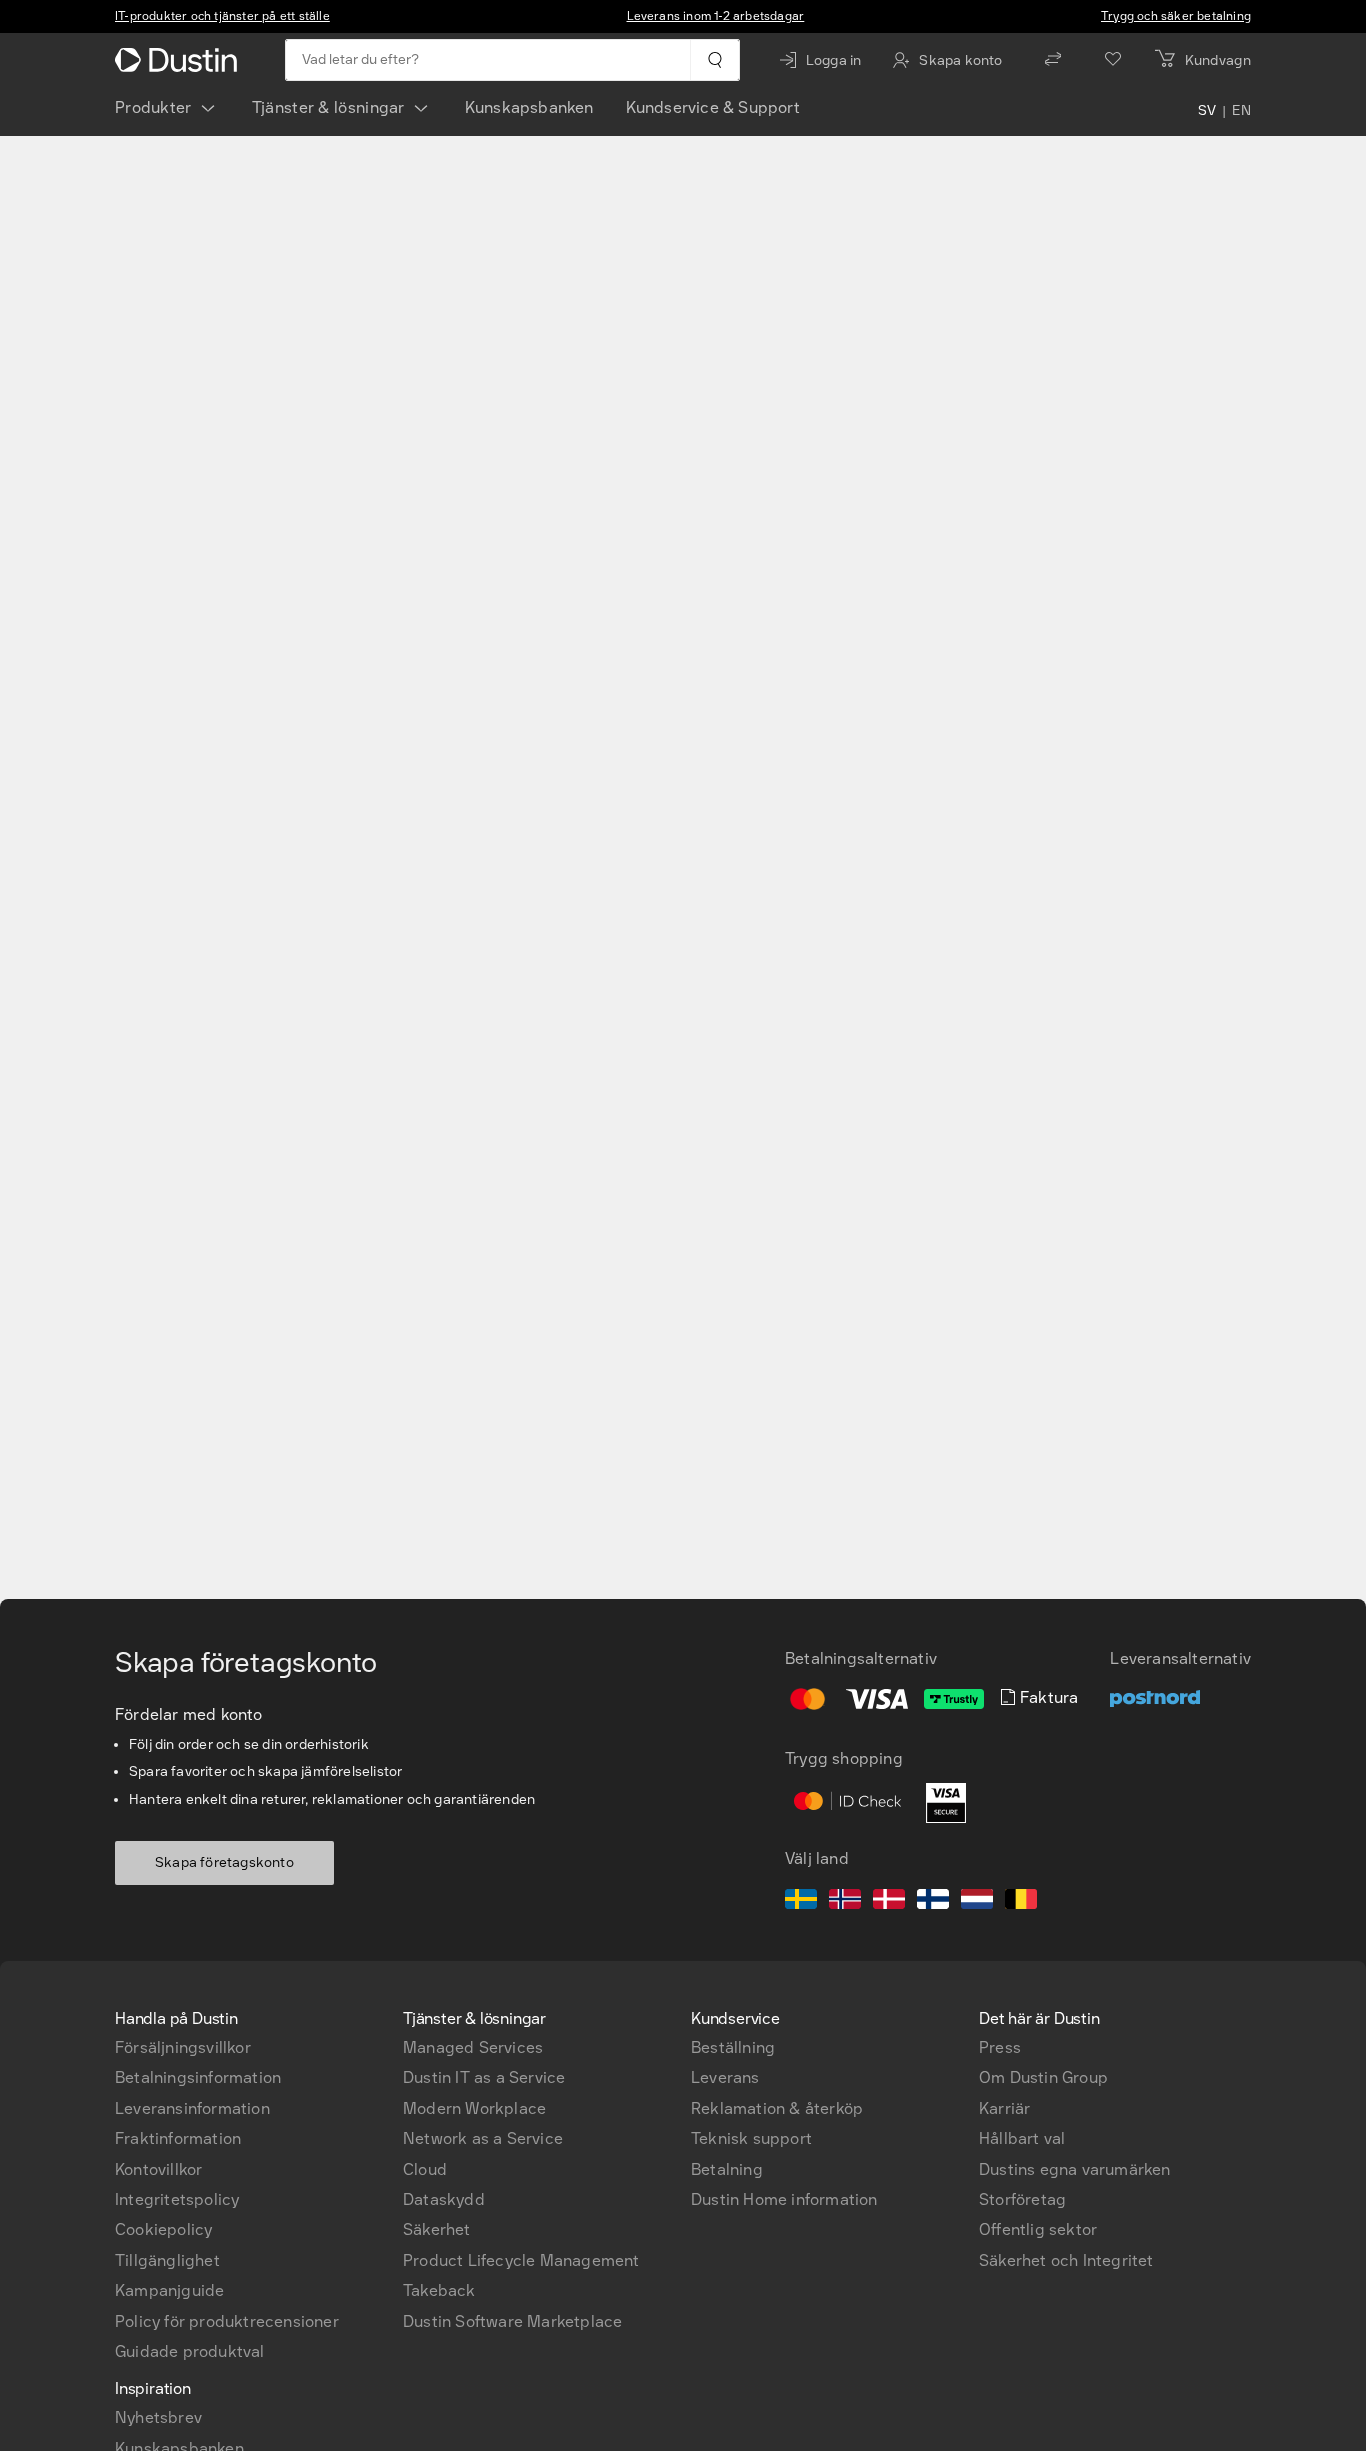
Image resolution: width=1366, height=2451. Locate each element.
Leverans (725, 2077)
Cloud (425, 2169)
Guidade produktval (190, 2351)
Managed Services (473, 2047)
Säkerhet (437, 2229)
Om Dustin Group (1043, 2077)
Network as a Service (483, 2138)
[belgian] (1021, 1902)
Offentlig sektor (1038, 2229)
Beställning (733, 2047)
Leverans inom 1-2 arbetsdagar (716, 16)
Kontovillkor (158, 2169)
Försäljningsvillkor (183, 2047)
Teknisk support (751, 2138)
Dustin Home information (784, 2199)
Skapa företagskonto (224, 1862)
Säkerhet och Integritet (1066, 2260)
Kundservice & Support (713, 107)
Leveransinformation (192, 2108)
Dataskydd (444, 2199)
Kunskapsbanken (529, 107)
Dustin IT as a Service (484, 2077)
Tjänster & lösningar (328, 107)
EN (1241, 112)
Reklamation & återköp (777, 2108)
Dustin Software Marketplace (512, 2321)
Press (1000, 2047)
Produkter (153, 107)
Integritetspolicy (177, 2199)
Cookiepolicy (163, 2229)
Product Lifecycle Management (521, 2260)
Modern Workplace (474, 2108)
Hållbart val (1022, 2138)
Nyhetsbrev (158, 2417)
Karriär (1004, 2108)
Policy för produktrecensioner (227, 2321)
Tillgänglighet (167, 2260)
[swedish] (801, 1902)
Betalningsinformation (198, 2077)
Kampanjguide (169, 2290)
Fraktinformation (178, 2138)
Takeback (439, 2290)
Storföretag (1022, 2199)
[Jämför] (1053, 60)
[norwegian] (845, 1902)
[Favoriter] (1113, 60)
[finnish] (933, 1902)
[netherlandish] (977, 1902)
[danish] (889, 1902)
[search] (714, 60)
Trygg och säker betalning (1176, 16)
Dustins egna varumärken (1075, 2169)
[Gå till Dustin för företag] (180, 60)
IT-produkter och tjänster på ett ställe (222, 16)
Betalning (727, 2169)
